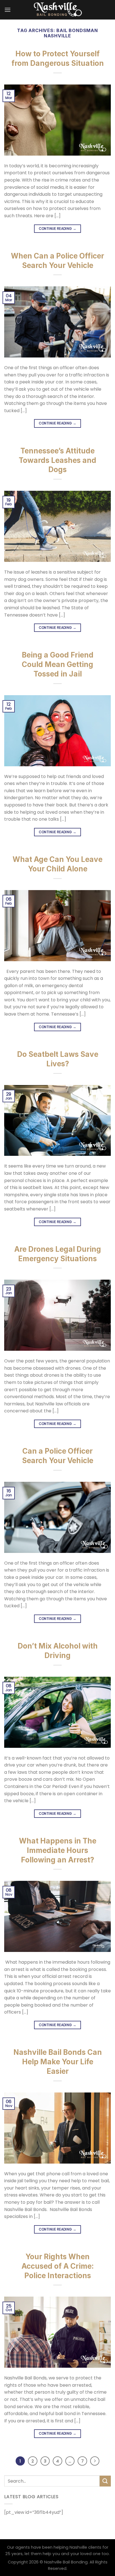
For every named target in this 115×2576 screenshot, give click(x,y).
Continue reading (58, 229)
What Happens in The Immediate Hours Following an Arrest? (58, 1850)
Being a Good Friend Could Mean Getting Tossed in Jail (58, 664)
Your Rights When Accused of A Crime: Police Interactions (58, 2266)
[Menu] (8, 10)
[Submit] (105, 2481)
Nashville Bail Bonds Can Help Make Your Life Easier (58, 2062)
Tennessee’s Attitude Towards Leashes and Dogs (57, 460)
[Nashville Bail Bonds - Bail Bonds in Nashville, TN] (57, 10)
